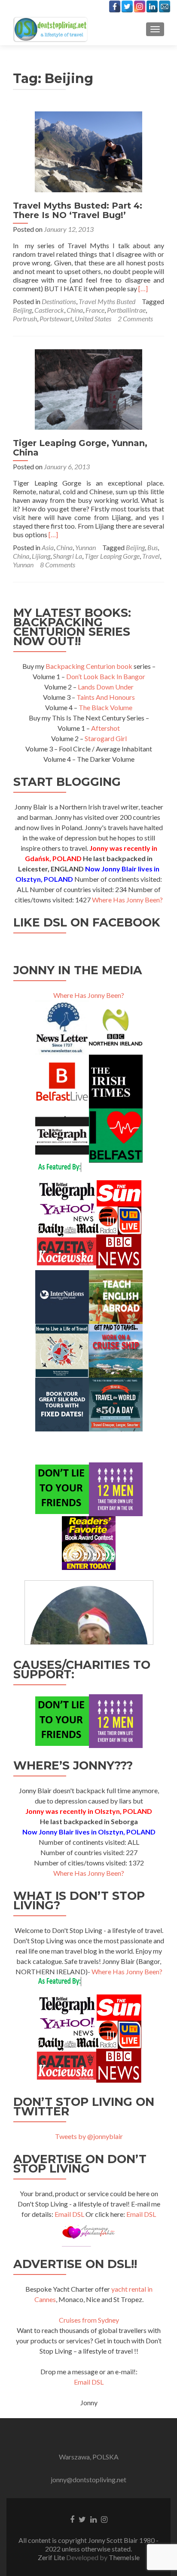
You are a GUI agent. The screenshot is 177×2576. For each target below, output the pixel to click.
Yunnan (85, 547)
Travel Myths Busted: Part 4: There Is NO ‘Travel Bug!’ (78, 210)
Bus (153, 547)
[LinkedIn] (152, 6)
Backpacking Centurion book (89, 666)
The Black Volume (105, 707)
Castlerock (49, 310)
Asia (48, 547)
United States (93, 319)
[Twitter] (127, 6)
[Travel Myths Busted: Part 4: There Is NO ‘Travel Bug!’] (88, 151)
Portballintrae (126, 310)
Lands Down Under (106, 687)
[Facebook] (115, 6)
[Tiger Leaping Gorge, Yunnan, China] (88, 388)
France (95, 310)
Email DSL (69, 2214)
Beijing (22, 310)
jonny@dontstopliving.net (88, 2479)
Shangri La (67, 556)
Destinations (59, 301)
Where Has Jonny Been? (127, 900)
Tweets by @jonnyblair (89, 2136)
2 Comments (135, 319)
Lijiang (41, 556)
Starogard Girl (106, 738)
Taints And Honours (106, 697)
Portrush (25, 319)
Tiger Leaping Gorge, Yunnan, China (80, 448)
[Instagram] (140, 6)
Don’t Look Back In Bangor (106, 676)
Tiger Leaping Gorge (112, 556)
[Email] (165, 6)
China (75, 310)
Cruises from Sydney (89, 2320)
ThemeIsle (124, 2557)
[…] (143, 288)
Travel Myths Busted (107, 301)
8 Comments (58, 565)
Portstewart (56, 319)
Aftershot (105, 728)
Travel (151, 556)
